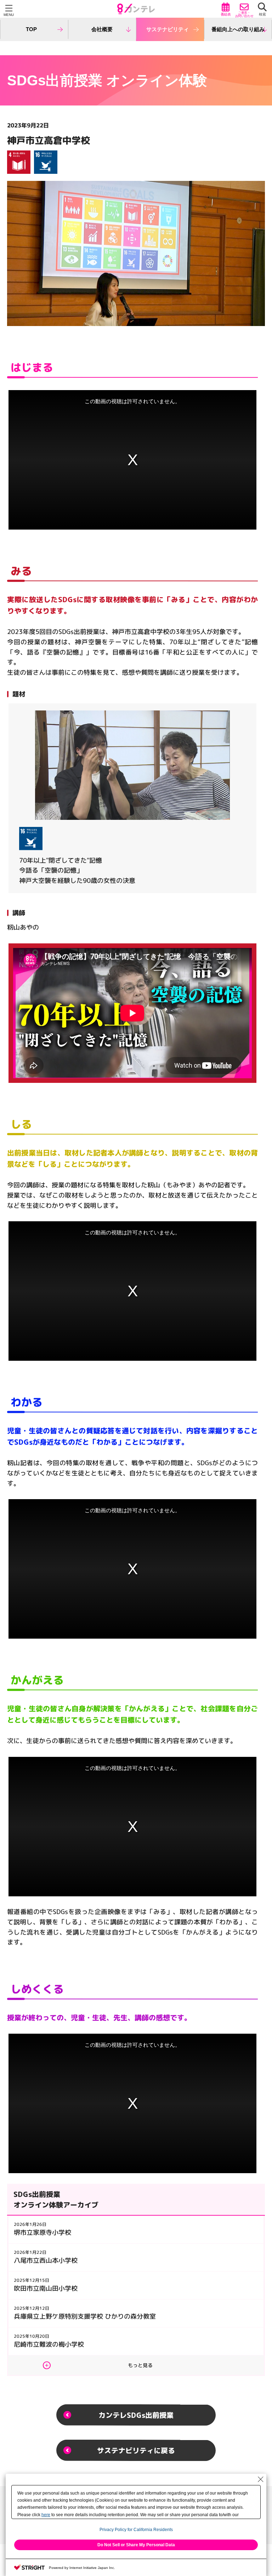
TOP (31, 29)
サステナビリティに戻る (136, 2450)
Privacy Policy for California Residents (136, 2530)
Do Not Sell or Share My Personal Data (136, 2545)
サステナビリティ (168, 29)
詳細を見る (132, 798)
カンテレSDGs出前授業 (136, 2415)
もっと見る (140, 2365)
